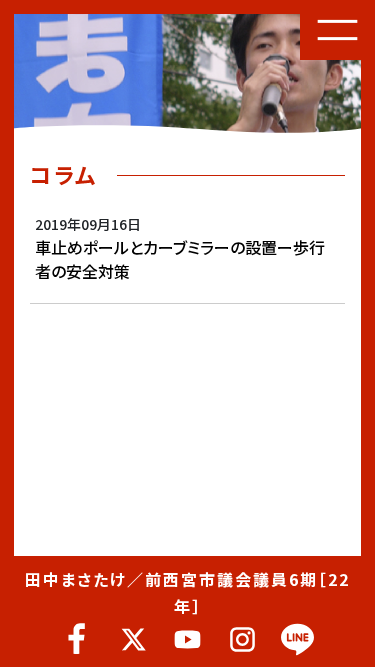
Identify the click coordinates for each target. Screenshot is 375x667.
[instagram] (242, 639)
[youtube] (187, 639)
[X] (132, 639)
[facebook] (77, 639)
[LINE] (297, 639)
